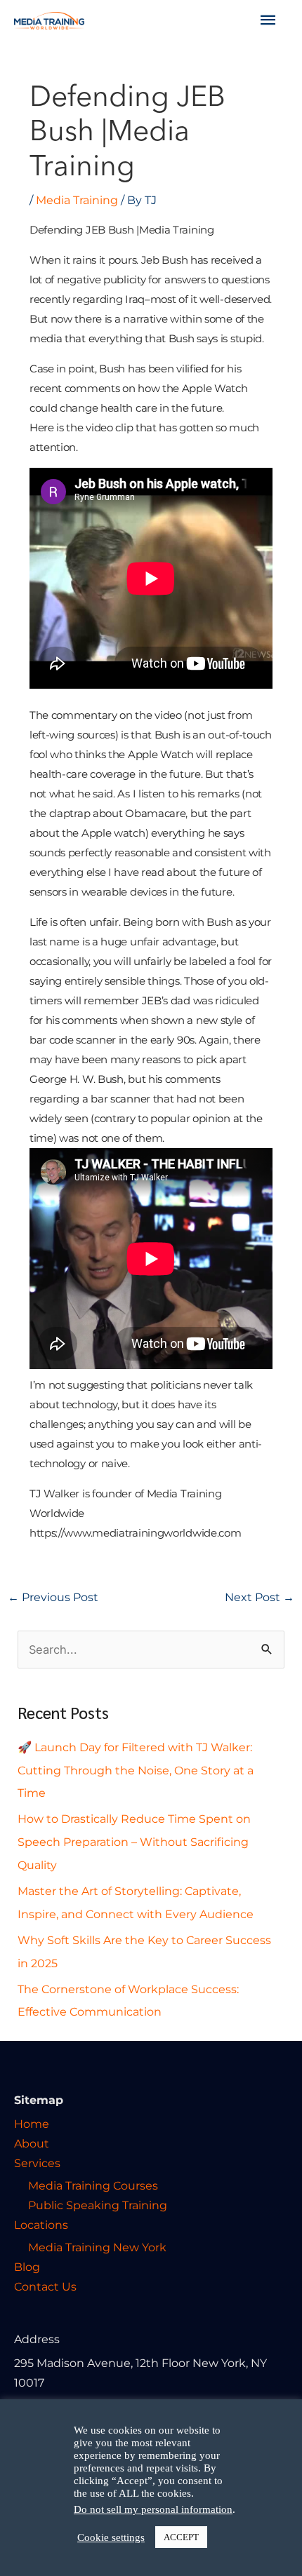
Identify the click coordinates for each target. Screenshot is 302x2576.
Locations (41, 2225)
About (32, 2143)
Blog (27, 2267)
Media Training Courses (93, 2185)
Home (32, 2124)
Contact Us (45, 2286)
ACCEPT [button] (181, 2537)
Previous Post (53, 1597)
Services (37, 2163)
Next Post (260, 1597)
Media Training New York (97, 2247)
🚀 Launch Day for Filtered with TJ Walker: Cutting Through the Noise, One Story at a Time (136, 1770)
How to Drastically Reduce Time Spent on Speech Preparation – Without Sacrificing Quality (134, 1842)
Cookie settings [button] (111, 2537)
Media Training (77, 200)
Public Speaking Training (98, 2205)
